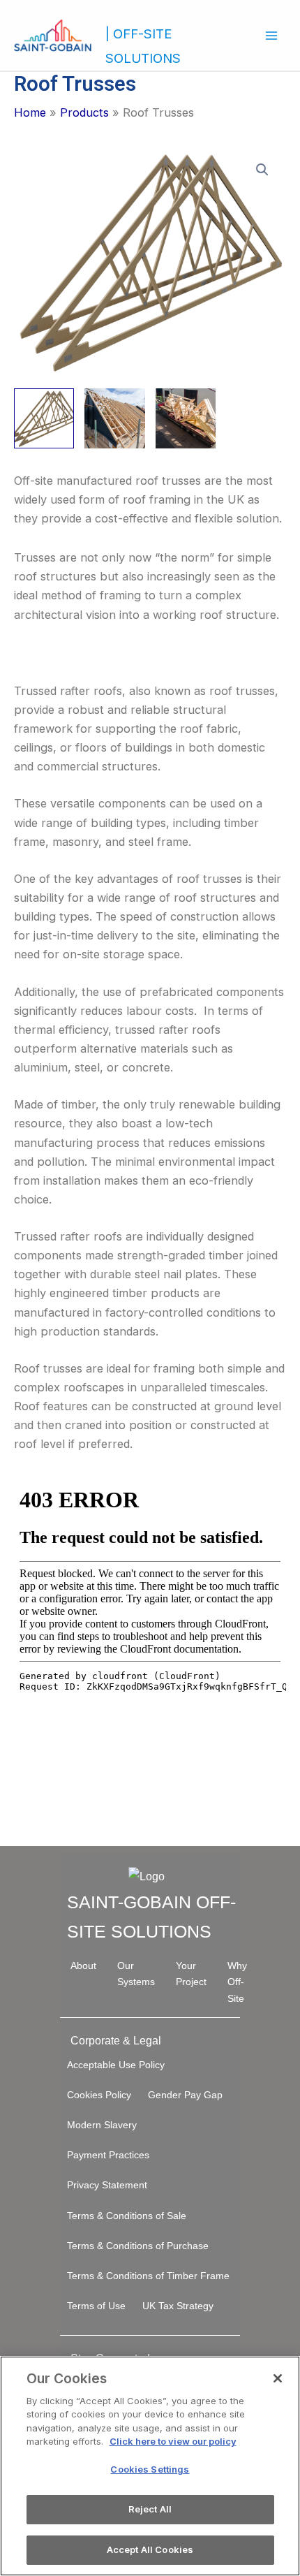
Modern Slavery (102, 2125)
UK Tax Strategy (178, 2306)
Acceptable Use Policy (116, 2065)
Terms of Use (96, 2306)
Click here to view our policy (173, 2441)
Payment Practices (108, 2155)
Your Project (191, 1974)
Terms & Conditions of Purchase (138, 2246)
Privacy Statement (107, 2185)
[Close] (278, 2378)
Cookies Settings (150, 2469)
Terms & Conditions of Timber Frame (148, 2276)
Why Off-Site (237, 1982)
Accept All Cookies (150, 2549)
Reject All (150, 2509)
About (83, 1966)
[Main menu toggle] (271, 35)
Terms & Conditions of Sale (127, 2216)
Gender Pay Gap (185, 2095)
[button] (262, 170)
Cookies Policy (99, 2095)
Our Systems (136, 1974)
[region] (150, 2466)
